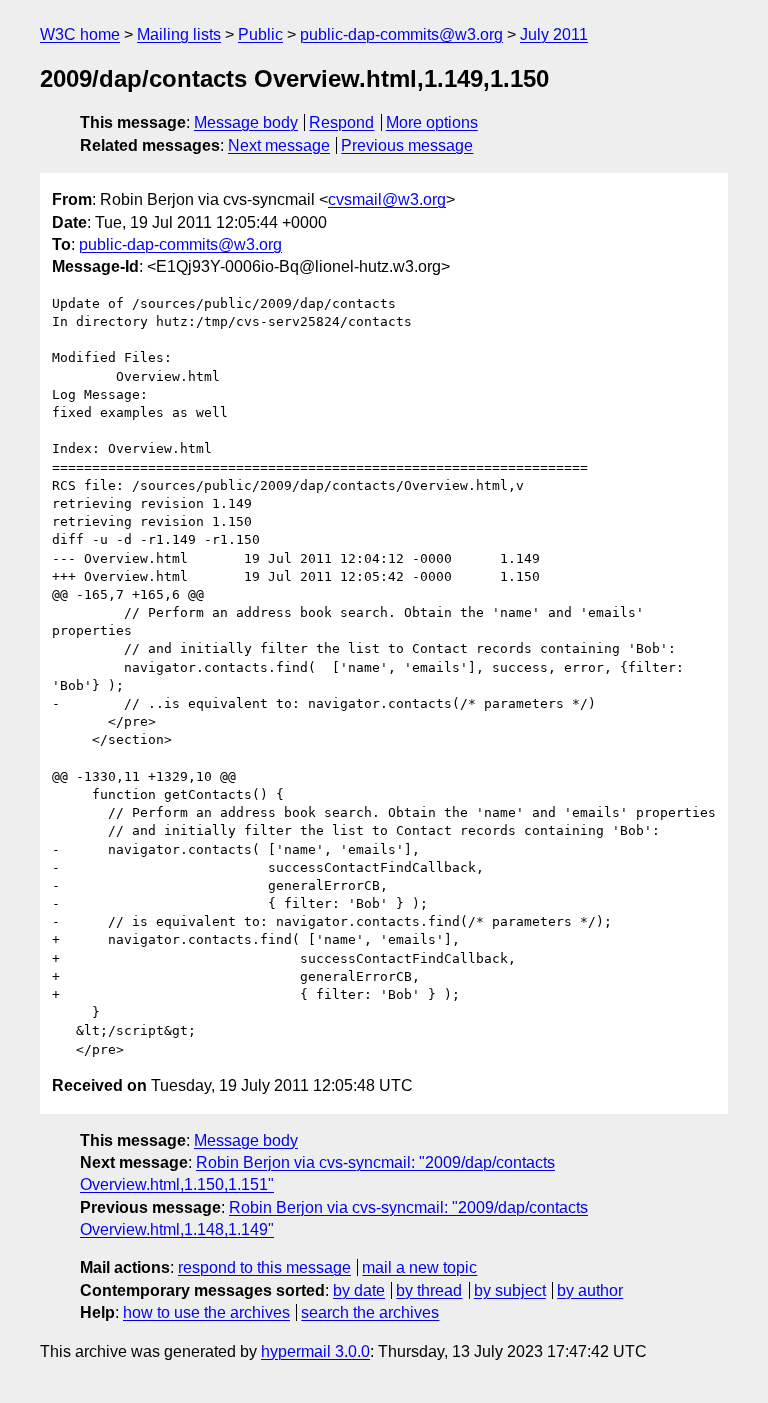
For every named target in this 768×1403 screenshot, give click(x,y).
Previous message (407, 145)
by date (359, 1290)
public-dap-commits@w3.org (401, 34)
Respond (341, 122)
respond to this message (264, 1267)
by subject (510, 1290)
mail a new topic (419, 1267)
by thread (429, 1290)
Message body (246, 122)
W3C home (80, 34)
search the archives (370, 1312)
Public (260, 34)
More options (432, 122)
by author (590, 1290)
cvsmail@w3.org (387, 199)
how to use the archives (206, 1312)
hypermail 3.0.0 (315, 1351)
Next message (279, 145)
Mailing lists (179, 34)
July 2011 (554, 34)
